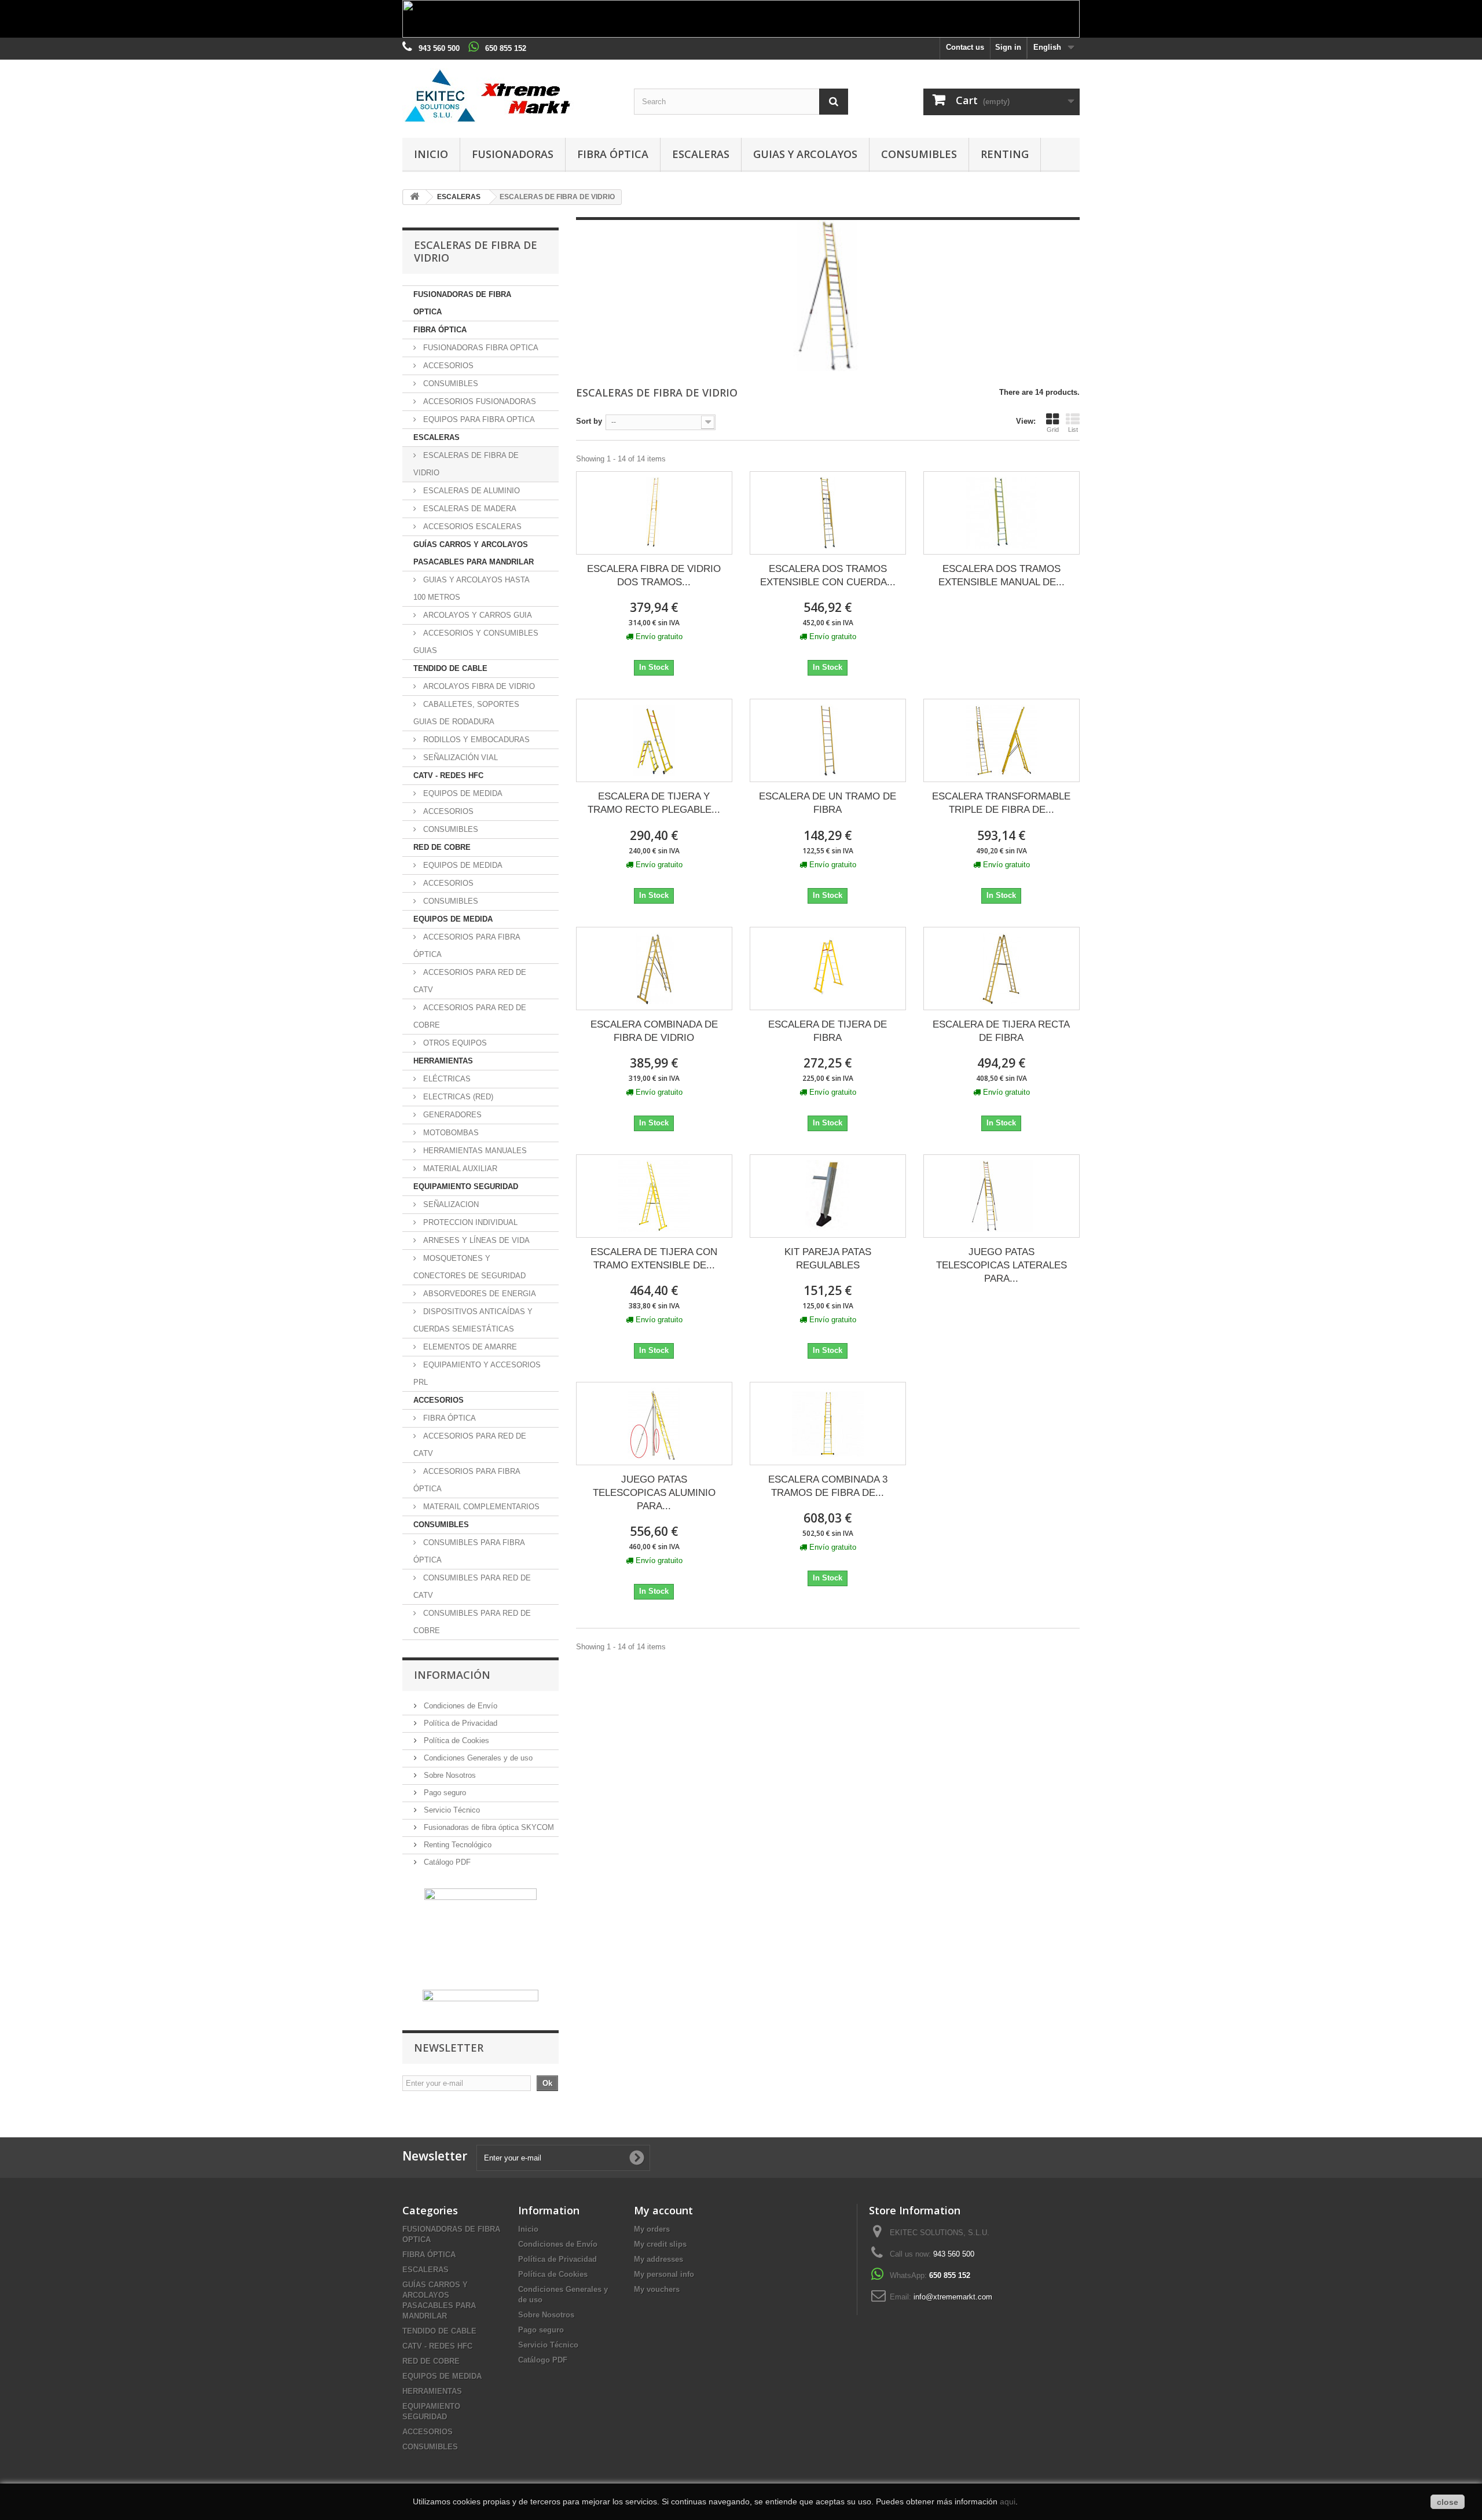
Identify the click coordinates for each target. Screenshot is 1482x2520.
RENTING (1005, 154)
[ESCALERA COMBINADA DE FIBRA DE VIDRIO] (654, 969)
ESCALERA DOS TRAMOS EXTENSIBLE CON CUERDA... (828, 575)
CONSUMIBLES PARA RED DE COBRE (472, 1622)
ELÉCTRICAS (446, 1079)
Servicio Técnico (451, 1810)
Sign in (1008, 47)
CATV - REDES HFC (448, 775)
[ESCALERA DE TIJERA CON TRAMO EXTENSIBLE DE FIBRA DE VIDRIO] (654, 1196)
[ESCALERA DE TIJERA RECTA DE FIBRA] (1002, 969)
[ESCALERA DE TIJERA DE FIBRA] (828, 969)
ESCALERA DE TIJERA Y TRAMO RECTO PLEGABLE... (654, 803)
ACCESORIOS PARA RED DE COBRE (470, 1016)
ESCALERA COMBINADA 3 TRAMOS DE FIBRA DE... (828, 1486)
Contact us (965, 47)
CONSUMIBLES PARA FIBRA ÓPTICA (469, 1551)
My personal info (664, 2274)
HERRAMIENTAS (443, 1061)
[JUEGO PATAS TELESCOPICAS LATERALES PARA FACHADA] (1002, 1196)
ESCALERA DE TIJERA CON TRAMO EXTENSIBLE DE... (654, 1259)
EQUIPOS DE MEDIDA (462, 793)
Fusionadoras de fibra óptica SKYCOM (488, 1827)
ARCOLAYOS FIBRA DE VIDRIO (478, 686)
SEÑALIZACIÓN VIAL (459, 758)
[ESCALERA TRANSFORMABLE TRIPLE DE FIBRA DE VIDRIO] (1002, 740)
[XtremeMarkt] (509, 96)
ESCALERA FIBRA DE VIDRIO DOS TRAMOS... (654, 575)
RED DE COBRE (442, 847)
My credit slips (660, 2244)
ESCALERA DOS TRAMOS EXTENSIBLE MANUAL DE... (1002, 575)
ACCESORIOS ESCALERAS (471, 527)
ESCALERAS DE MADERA (469, 509)
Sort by (589, 421)
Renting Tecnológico (456, 1845)
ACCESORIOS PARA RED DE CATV (470, 981)
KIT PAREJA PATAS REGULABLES (828, 1259)
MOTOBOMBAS (450, 1133)
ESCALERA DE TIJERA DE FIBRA (828, 1031)
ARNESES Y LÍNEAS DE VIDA (475, 1240)
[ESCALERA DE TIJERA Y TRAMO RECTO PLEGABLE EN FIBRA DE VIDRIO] (654, 740)
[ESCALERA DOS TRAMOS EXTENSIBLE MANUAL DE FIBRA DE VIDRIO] (1002, 513)
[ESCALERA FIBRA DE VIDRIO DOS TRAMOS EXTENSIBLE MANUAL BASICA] (654, 513)
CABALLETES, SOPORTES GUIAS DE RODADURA (466, 713)
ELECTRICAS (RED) (457, 1097)
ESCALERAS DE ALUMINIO (470, 491)
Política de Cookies (455, 1740)
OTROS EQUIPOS (454, 1043)
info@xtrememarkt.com (953, 2297)
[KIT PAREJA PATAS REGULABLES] (828, 1196)
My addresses (659, 2259)
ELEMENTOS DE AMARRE (469, 1347)
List (1073, 430)
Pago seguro (444, 1793)
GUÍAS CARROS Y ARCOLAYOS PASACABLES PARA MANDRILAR (474, 553)
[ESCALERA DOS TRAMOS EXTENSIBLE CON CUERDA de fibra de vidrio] (828, 513)
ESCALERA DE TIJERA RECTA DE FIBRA (1001, 1031)
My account (663, 2210)
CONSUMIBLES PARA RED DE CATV (472, 1587)
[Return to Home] (414, 197)
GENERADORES (451, 1115)
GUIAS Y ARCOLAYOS (805, 154)
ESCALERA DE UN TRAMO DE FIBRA (828, 803)
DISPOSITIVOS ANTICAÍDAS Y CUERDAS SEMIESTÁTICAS (473, 1320)
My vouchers (657, 2289)
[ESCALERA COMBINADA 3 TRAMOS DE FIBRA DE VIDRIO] (828, 1424)
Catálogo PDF (446, 1862)
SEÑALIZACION (450, 1204)
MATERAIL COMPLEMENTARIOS (480, 1507)
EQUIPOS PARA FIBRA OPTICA (478, 419)
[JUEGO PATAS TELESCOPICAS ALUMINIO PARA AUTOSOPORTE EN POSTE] (654, 1424)
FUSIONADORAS (513, 154)
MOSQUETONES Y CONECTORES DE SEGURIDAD (469, 1267)
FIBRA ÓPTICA (613, 154)
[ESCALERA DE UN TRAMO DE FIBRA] (828, 740)
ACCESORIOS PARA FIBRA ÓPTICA (467, 946)
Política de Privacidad (459, 1723)
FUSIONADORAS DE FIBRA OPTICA (462, 303)
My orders (652, 2229)
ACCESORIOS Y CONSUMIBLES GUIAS (476, 642)
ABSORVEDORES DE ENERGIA (478, 1294)
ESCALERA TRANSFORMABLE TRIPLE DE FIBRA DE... (1001, 803)
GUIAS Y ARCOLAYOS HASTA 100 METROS (472, 588)
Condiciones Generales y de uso (477, 1758)
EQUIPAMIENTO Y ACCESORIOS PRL (477, 1373)
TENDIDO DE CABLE (450, 668)
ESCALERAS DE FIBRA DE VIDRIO (466, 464)
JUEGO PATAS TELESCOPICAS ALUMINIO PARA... (654, 1493)
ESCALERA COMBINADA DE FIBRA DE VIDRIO (654, 1031)
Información (452, 1675)
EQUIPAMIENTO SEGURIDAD (466, 1186)
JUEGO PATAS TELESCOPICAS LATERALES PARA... (1002, 1265)
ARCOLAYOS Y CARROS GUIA (476, 615)
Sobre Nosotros (449, 1775)
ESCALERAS (701, 154)
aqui (1008, 2501)
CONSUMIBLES (919, 154)
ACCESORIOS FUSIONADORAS (478, 401)
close (1448, 2502)
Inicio (431, 154)
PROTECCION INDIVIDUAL (469, 1222)
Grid (1053, 430)
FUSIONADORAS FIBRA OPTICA (480, 348)
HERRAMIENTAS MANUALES (474, 1151)
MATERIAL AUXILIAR (459, 1169)
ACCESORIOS (447, 366)
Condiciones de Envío (459, 1706)
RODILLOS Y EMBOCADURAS (475, 740)
